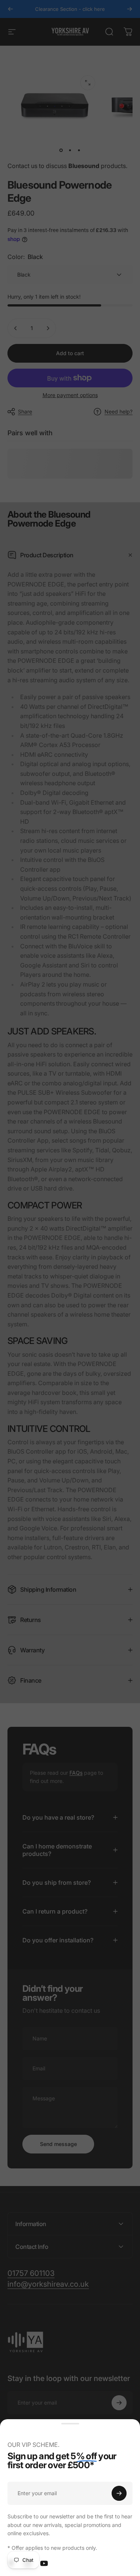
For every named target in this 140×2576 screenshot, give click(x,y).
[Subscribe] (119, 2493)
